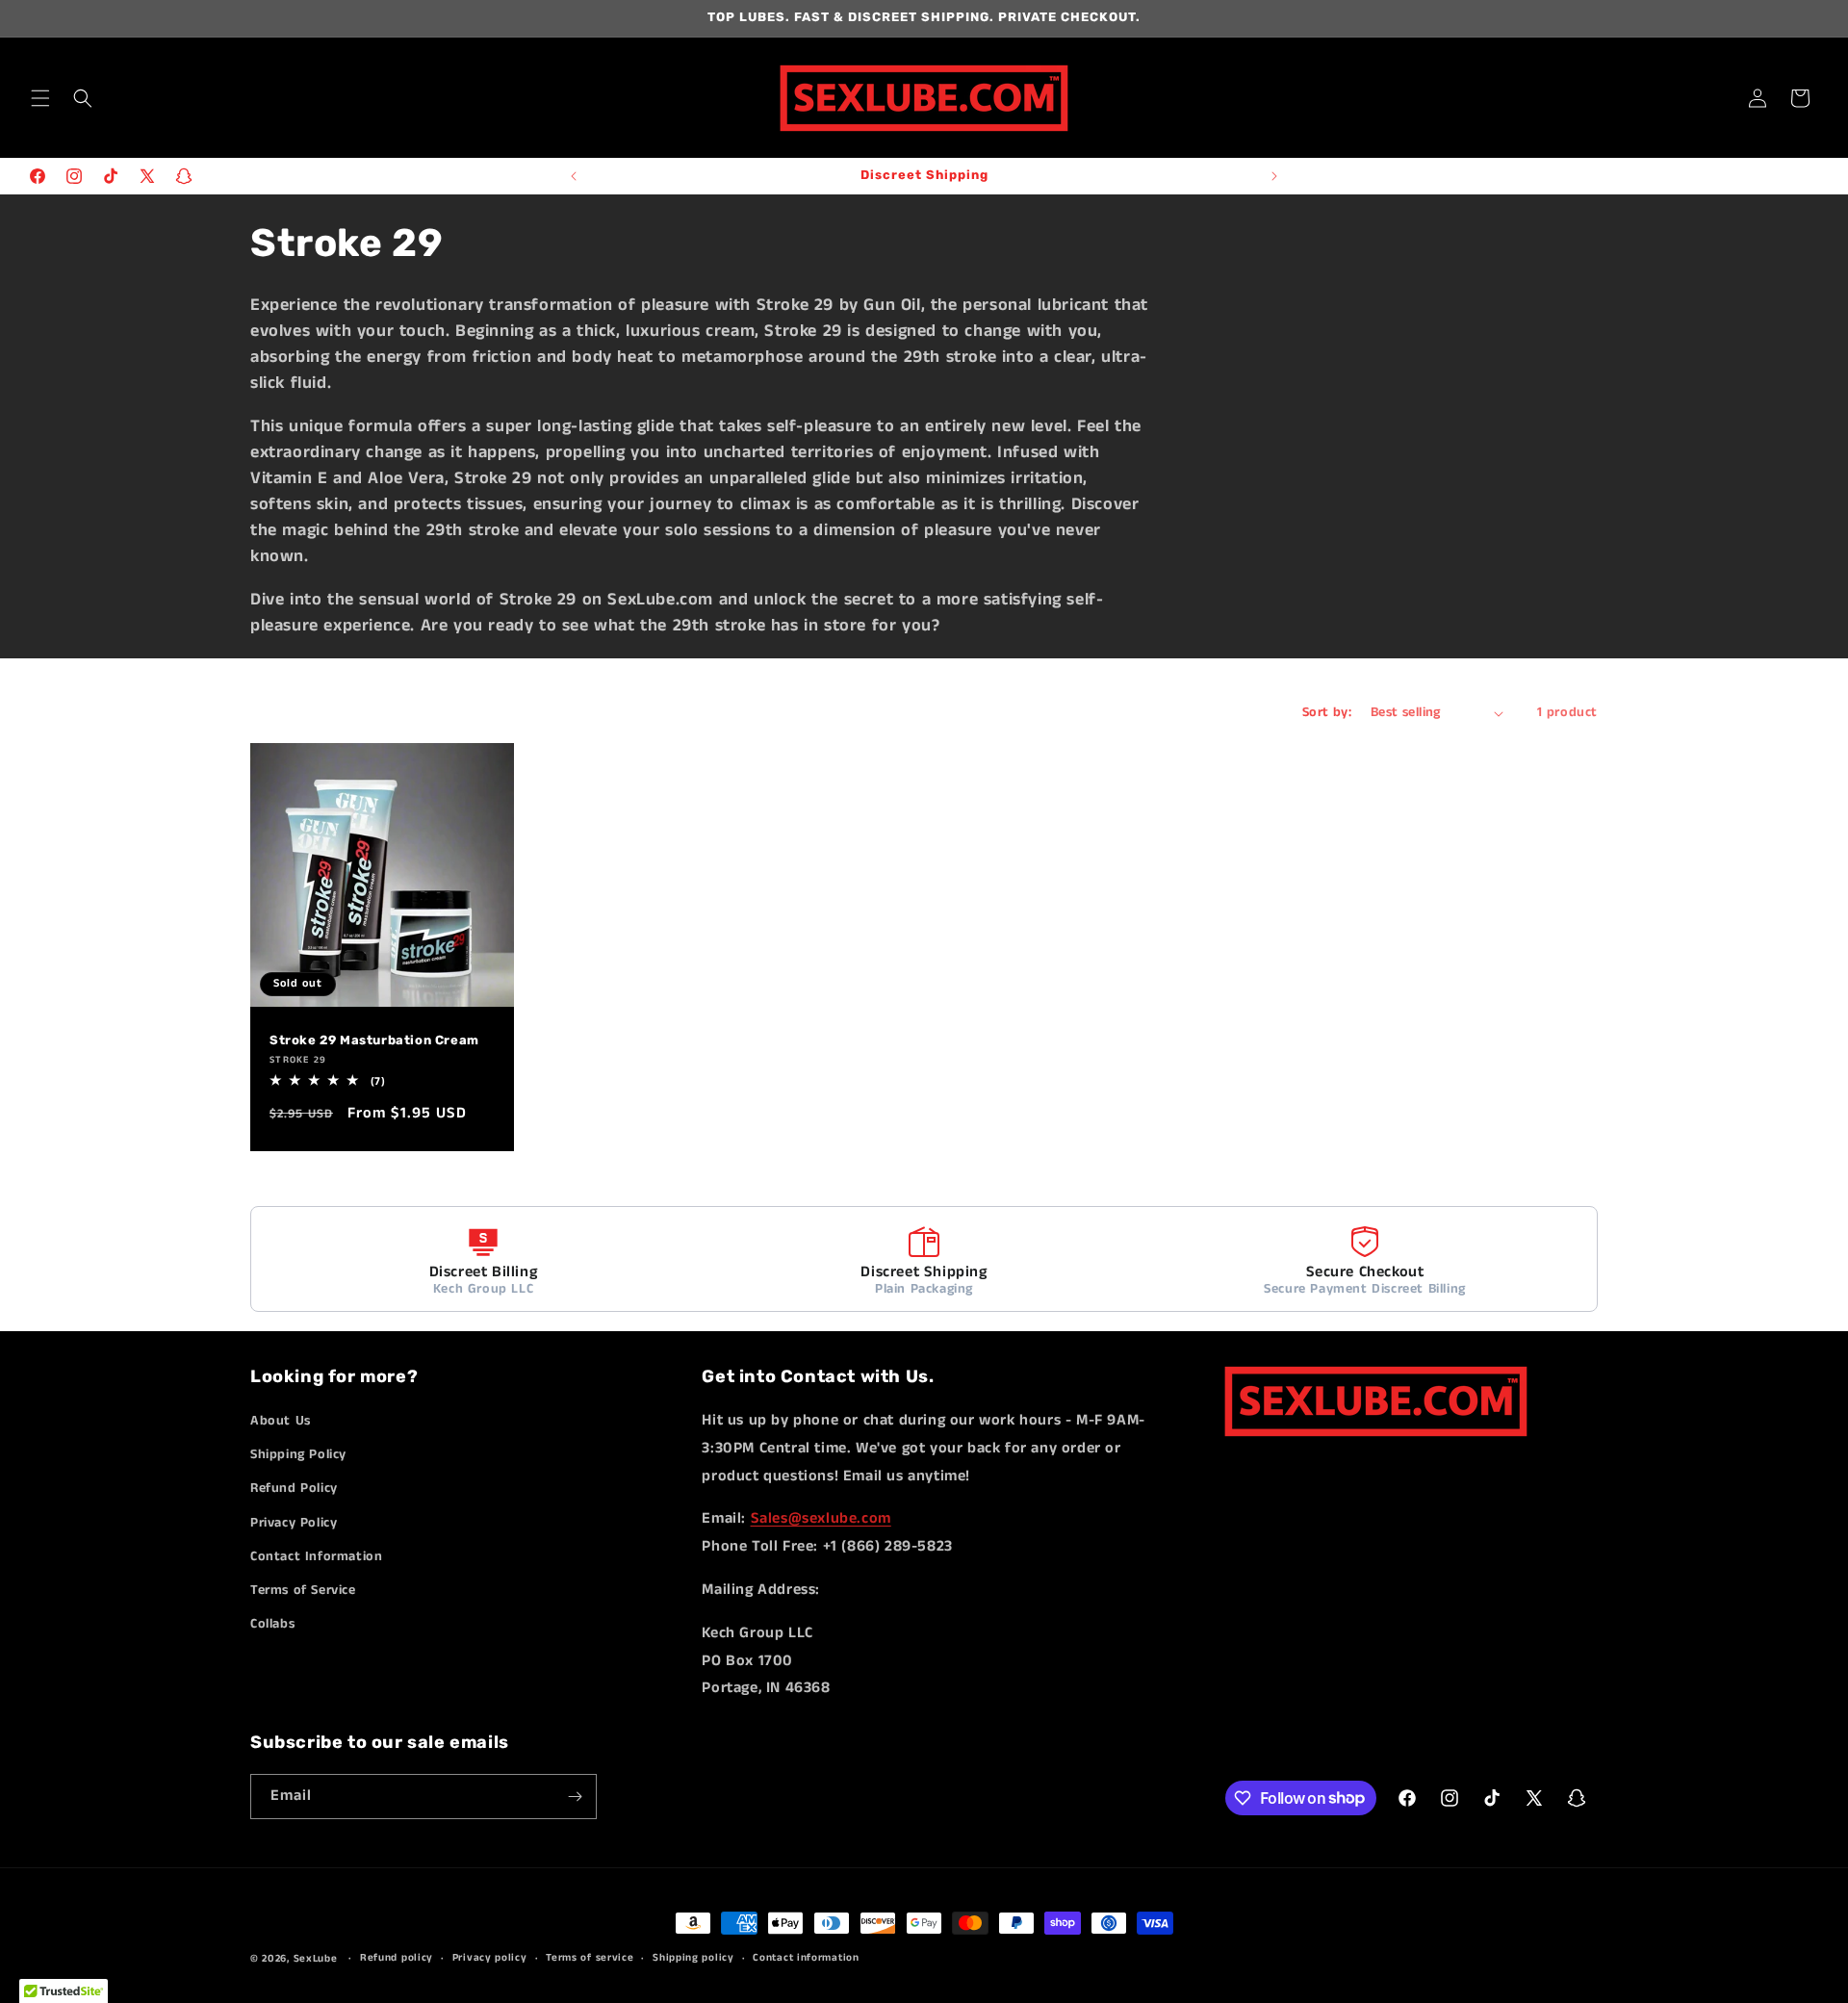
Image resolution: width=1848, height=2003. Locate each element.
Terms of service (590, 1958)
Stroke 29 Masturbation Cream (374, 1040)
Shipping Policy (298, 1454)
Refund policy (397, 1958)
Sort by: (1327, 712)
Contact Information (316, 1556)
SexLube (316, 1959)
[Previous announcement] (574, 176)
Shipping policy (693, 1958)
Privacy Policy (294, 1523)
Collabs (272, 1624)
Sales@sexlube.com (821, 1518)
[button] (40, 98)
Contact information (806, 1958)
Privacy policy (490, 1958)
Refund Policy (294, 1488)
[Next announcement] (1274, 176)
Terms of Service (303, 1590)
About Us (281, 1421)
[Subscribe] (575, 1797)
